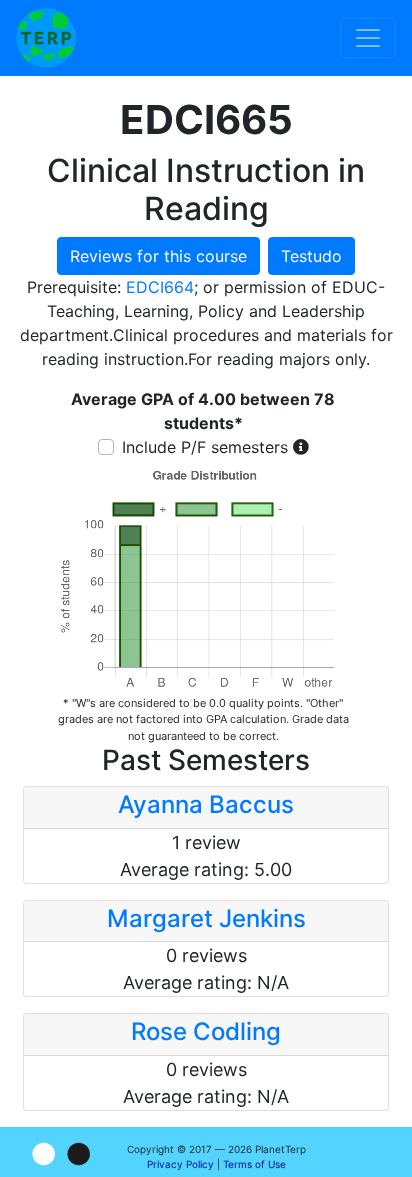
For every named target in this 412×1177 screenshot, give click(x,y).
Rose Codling (206, 1031)
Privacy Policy (180, 1164)
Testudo (311, 256)
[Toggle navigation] (368, 38)
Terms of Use (254, 1164)
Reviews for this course (158, 256)
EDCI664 (160, 287)
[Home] (46, 38)
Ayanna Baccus (206, 804)
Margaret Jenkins (206, 918)
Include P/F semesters (205, 447)
